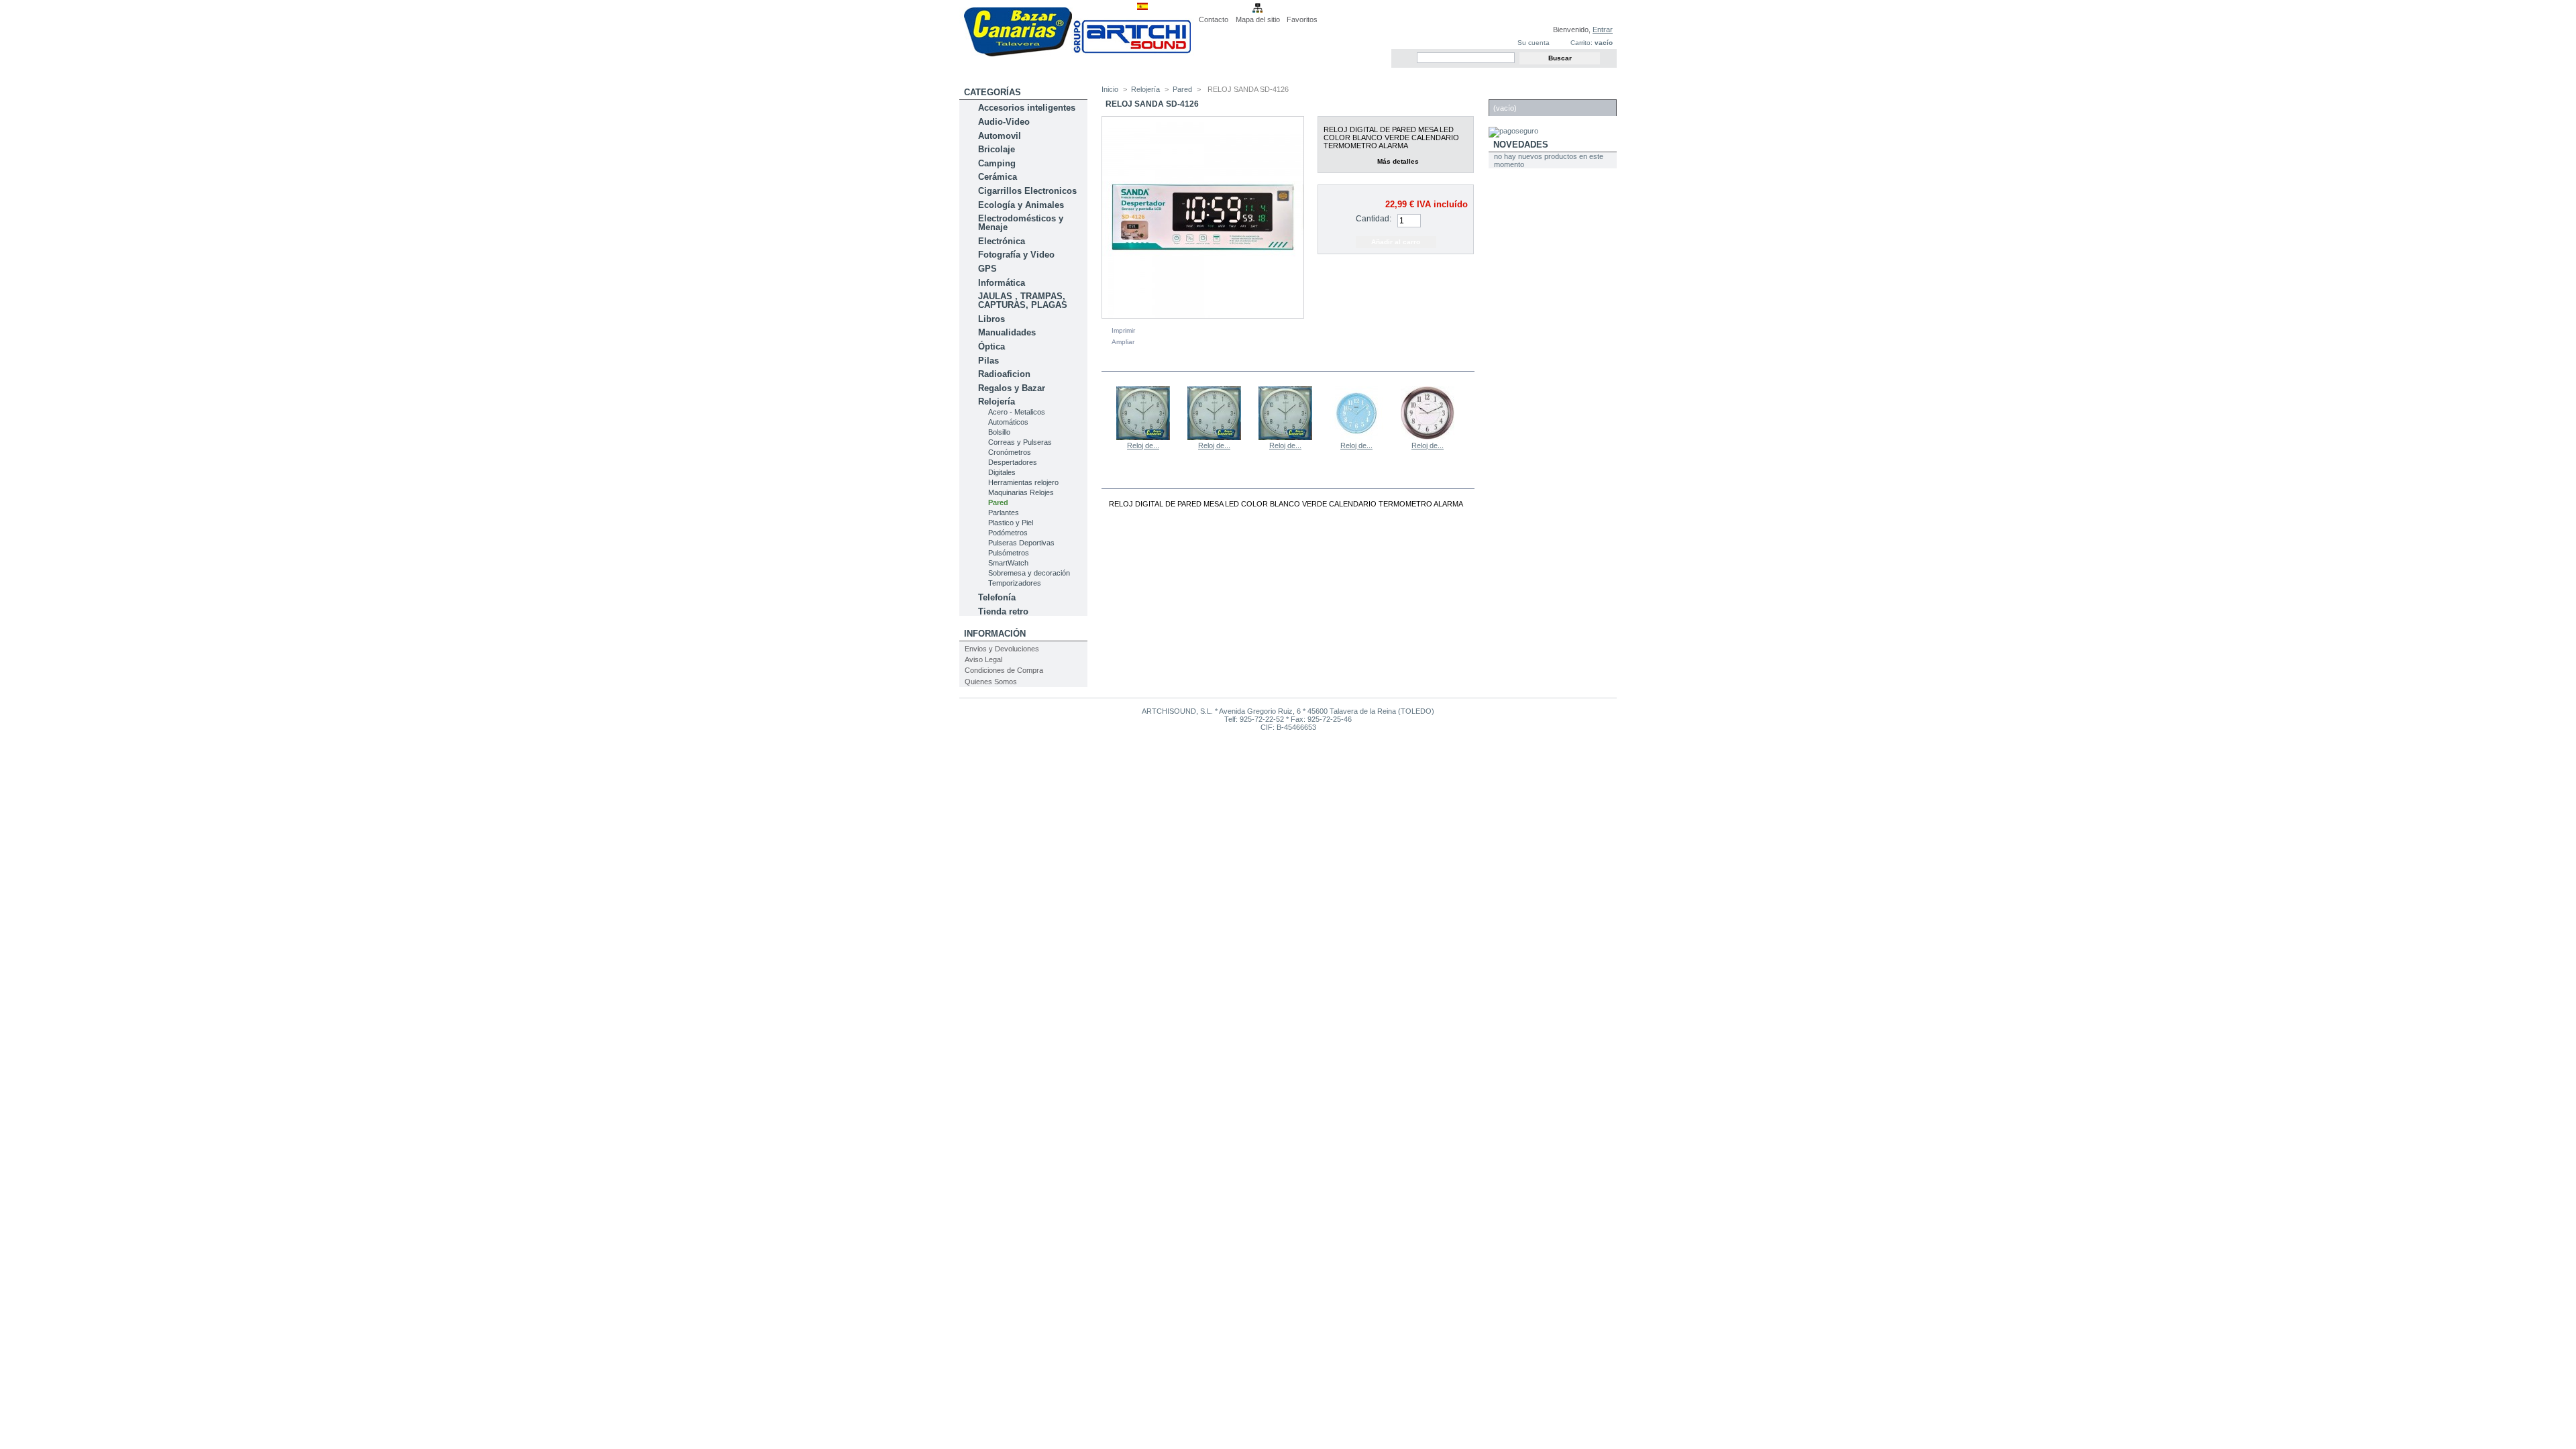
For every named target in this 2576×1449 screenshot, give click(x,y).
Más (1148, 480)
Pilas (988, 361)
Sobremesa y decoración (1029, 573)
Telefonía (997, 597)
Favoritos (1302, 19)
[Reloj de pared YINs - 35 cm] (1214, 437)
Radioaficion (1004, 374)
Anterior (1105, 413)
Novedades (1521, 145)
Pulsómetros (1009, 553)
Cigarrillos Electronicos (1027, 191)
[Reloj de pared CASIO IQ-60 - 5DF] (1428, 437)
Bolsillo (999, 432)
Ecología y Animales (1021, 205)
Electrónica (1002, 241)
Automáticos (1008, 422)
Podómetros (1008, 533)
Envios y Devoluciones (1002, 649)
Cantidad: (1374, 219)
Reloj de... (1143, 445)
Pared (998, 502)
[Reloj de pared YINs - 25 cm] (1143, 437)
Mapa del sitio (1258, 19)
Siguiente (1469, 413)
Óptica (991, 346)
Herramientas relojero (1023, 482)
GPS (987, 269)
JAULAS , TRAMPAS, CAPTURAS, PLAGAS (1023, 301)
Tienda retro (1003, 611)
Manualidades (1007, 332)
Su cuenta (1534, 43)
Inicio (1110, 89)
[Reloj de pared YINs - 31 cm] (1285, 437)
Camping (997, 163)
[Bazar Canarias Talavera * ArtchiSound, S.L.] (1077, 54)
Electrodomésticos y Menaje (1021, 223)
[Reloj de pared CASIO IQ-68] (1356, 437)
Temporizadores (1015, 583)
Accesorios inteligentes (1027, 108)
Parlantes (1004, 513)
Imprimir (1123, 330)
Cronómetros (1010, 452)
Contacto (1214, 19)
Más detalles (1398, 161)
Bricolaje (997, 149)
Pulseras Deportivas (1021, 543)
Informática (1002, 283)
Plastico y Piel (1011, 523)
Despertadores (1013, 462)
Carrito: (1581, 43)
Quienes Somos (991, 682)
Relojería (997, 401)
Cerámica (998, 177)
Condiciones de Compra (1004, 670)
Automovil (1000, 136)
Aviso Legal (983, 659)
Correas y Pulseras (1020, 442)
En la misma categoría (1160, 363)
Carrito (1513, 92)
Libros (991, 319)
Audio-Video (1004, 122)
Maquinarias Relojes (1021, 492)
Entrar (1603, 30)
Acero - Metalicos (1017, 412)
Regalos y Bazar (1012, 388)
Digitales (1002, 472)
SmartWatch (1008, 563)
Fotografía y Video (1016, 255)
